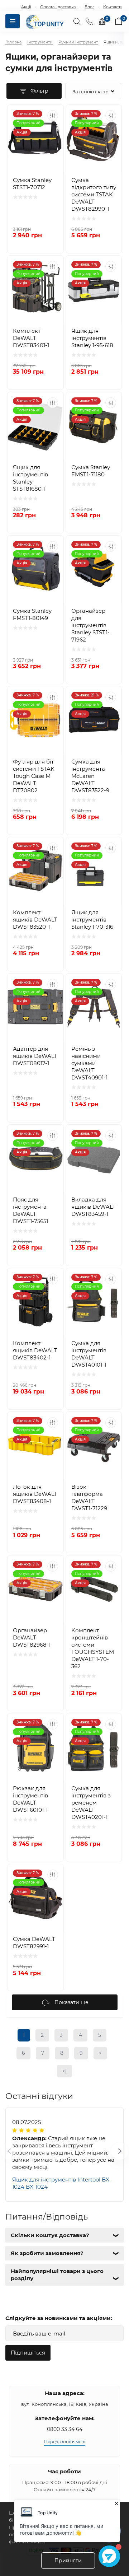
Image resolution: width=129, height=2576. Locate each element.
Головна (13, 42)
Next (111, 2155)
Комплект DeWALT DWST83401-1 (31, 338)
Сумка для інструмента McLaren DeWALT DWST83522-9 (90, 776)
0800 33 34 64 (65, 2429)
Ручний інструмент (78, 42)
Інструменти (40, 42)
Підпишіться (28, 2353)
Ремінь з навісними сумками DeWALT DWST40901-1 (89, 1063)
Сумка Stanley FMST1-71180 (91, 471)
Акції (26, 7)
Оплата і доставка (58, 7)
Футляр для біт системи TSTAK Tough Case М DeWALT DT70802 (34, 776)
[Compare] (53, 116)
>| (64, 2071)
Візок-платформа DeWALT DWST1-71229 (89, 1497)
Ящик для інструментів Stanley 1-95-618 (92, 338)
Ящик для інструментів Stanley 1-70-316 (92, 920)
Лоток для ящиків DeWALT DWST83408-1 (35, 1494)
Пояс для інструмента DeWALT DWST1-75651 (30, 1210)
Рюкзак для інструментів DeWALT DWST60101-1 (30, 1799)
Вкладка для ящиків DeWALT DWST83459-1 (94, 1207)
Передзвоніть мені (65, 2442)
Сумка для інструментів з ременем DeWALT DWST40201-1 (91, 1803)
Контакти (113, 7)
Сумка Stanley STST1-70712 (32, 184)
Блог (89, 7)
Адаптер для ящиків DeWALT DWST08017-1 (35, 1056)
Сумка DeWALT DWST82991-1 (34, 1943)
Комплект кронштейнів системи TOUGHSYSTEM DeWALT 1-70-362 (93, 1648)
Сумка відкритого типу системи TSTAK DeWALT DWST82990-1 (94, 194)
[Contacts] (89, 21)
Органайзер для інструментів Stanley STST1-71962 (90, 625)
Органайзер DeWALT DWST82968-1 (32, 1637)
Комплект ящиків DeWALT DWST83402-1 (35, 1350)
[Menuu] (13, 21)
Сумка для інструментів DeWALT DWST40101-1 (89, 1354)
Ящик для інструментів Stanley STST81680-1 (30, 478)
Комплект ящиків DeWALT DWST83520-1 (35, 920)
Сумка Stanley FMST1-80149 (32, 614)
